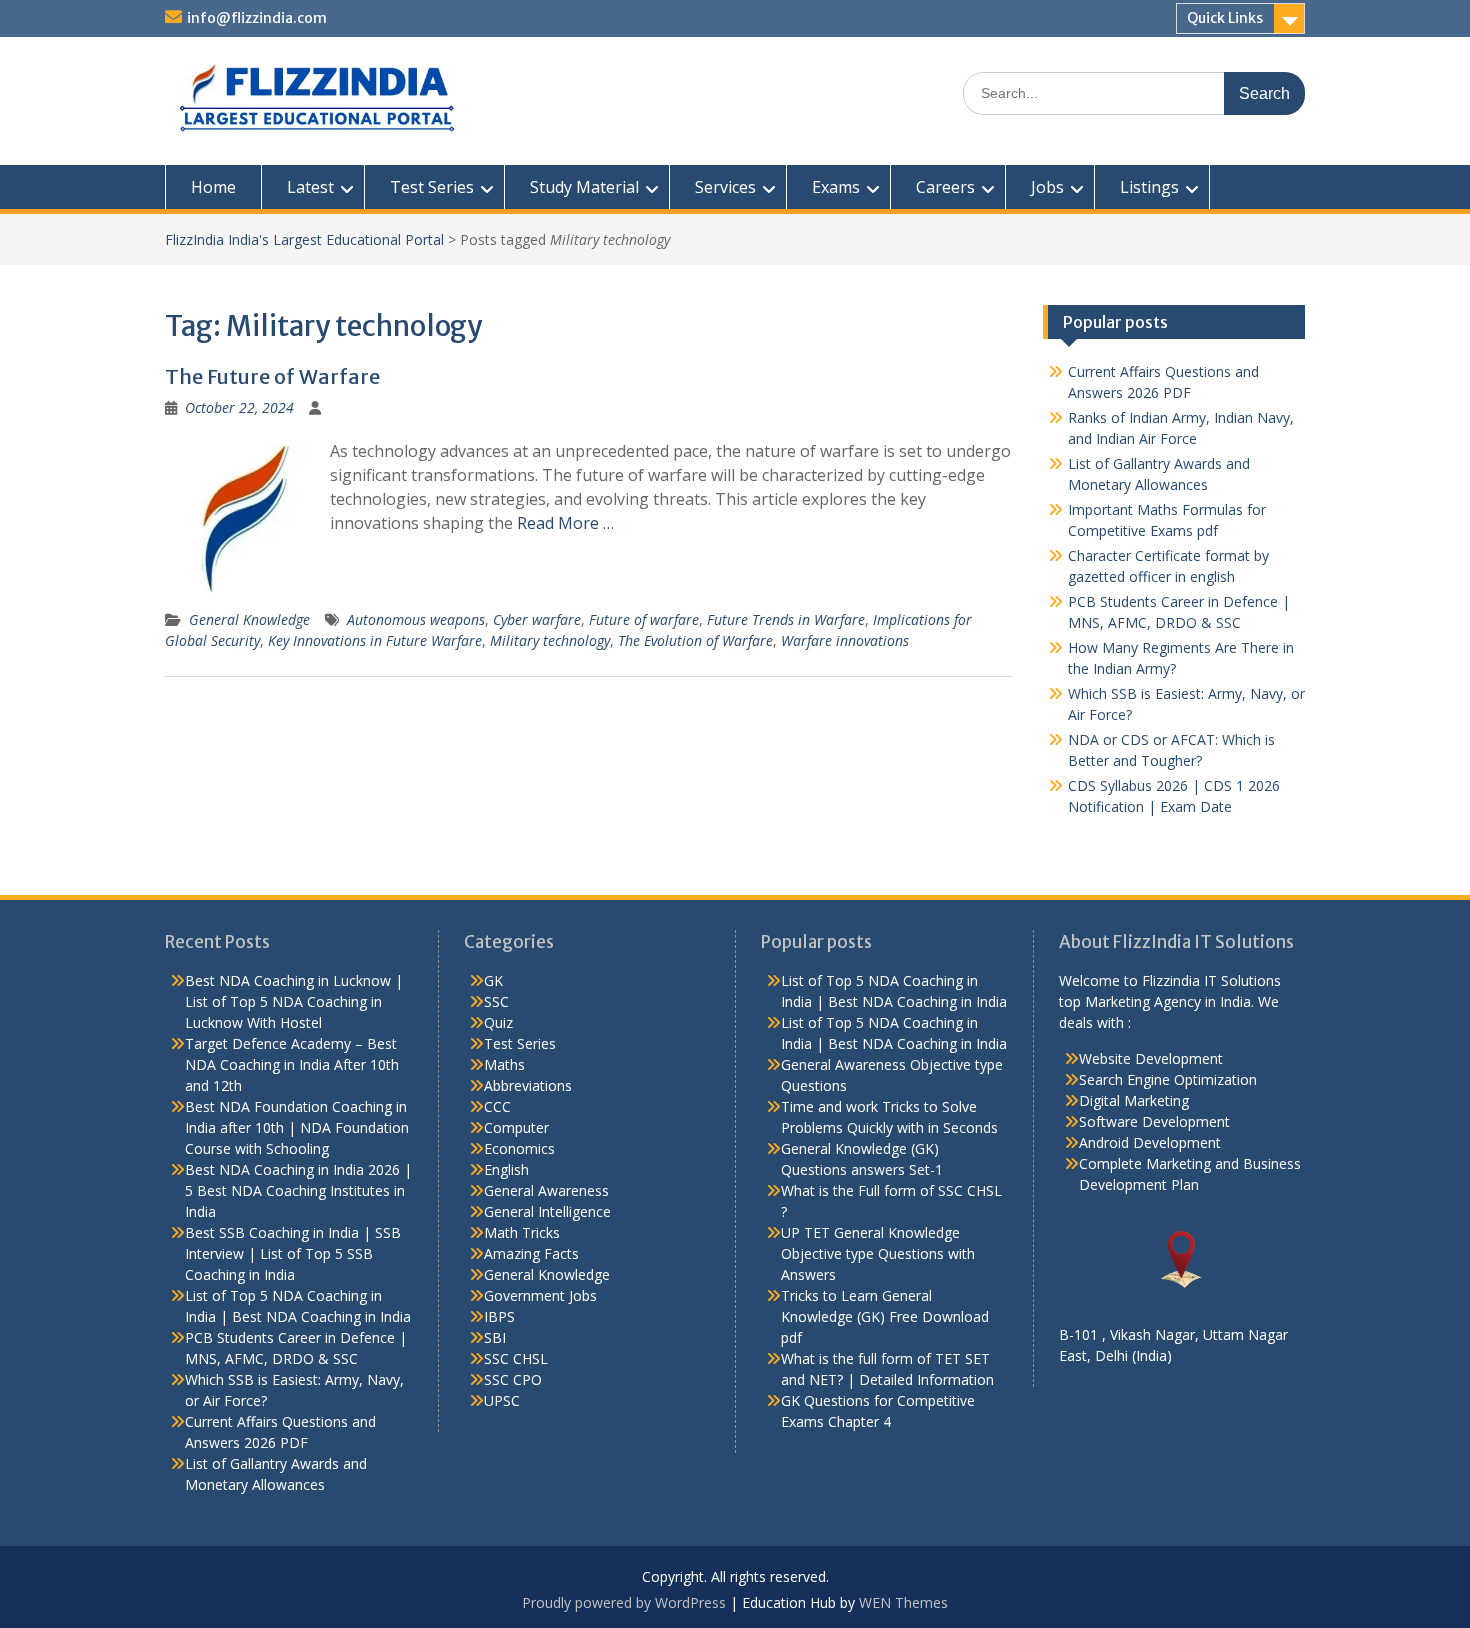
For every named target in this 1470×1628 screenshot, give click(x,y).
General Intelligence (547, 1211)
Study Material (584, 187)
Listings (1149, 187)
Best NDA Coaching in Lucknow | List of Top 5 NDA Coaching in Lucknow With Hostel (294, 1001)
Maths (504, 1064)
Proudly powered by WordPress (624, 1602)
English (506, 1169)
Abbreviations (528, 1085)
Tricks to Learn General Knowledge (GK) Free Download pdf (885, 1316)
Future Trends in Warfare (786, 619)
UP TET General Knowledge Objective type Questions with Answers (878, 1253)
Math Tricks (522, 1232)
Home (213, 187)
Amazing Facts (531, 1253)
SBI (495, 1337)
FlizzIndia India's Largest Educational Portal (304, 239)
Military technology (550, 640)
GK (493, 980)
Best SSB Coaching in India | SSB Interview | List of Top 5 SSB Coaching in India (293, 1253)
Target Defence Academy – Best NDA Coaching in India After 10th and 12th (292, 1064)
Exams (836, 187)
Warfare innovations (845, 640)
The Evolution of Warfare (695, 640)
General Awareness (546, 1190)
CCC (497, 1106)
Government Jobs (540, 1295)
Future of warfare (644, 619)
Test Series (432, 187)
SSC (496, 1001)
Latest (310, 187)
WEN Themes (903, 1602)
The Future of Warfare (272, 376)
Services (725, 187)
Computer (516, 1127)
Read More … (565, 523)
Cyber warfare (537, 619)
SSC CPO (513, 1379)
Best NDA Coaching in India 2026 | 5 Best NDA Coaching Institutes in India (298, 1190)
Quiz (498, 1022)
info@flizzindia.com (257, 18)
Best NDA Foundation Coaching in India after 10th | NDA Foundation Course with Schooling (297, 1127)
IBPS (499, 1316)
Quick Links (1225, 18)
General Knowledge (249, 619)
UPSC (502, 1400)
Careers (945, 187)
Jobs (1047, 187)
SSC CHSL (516, 1358)
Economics (519, 1148)
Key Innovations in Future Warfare (375, 640)
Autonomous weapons (416, 619)
